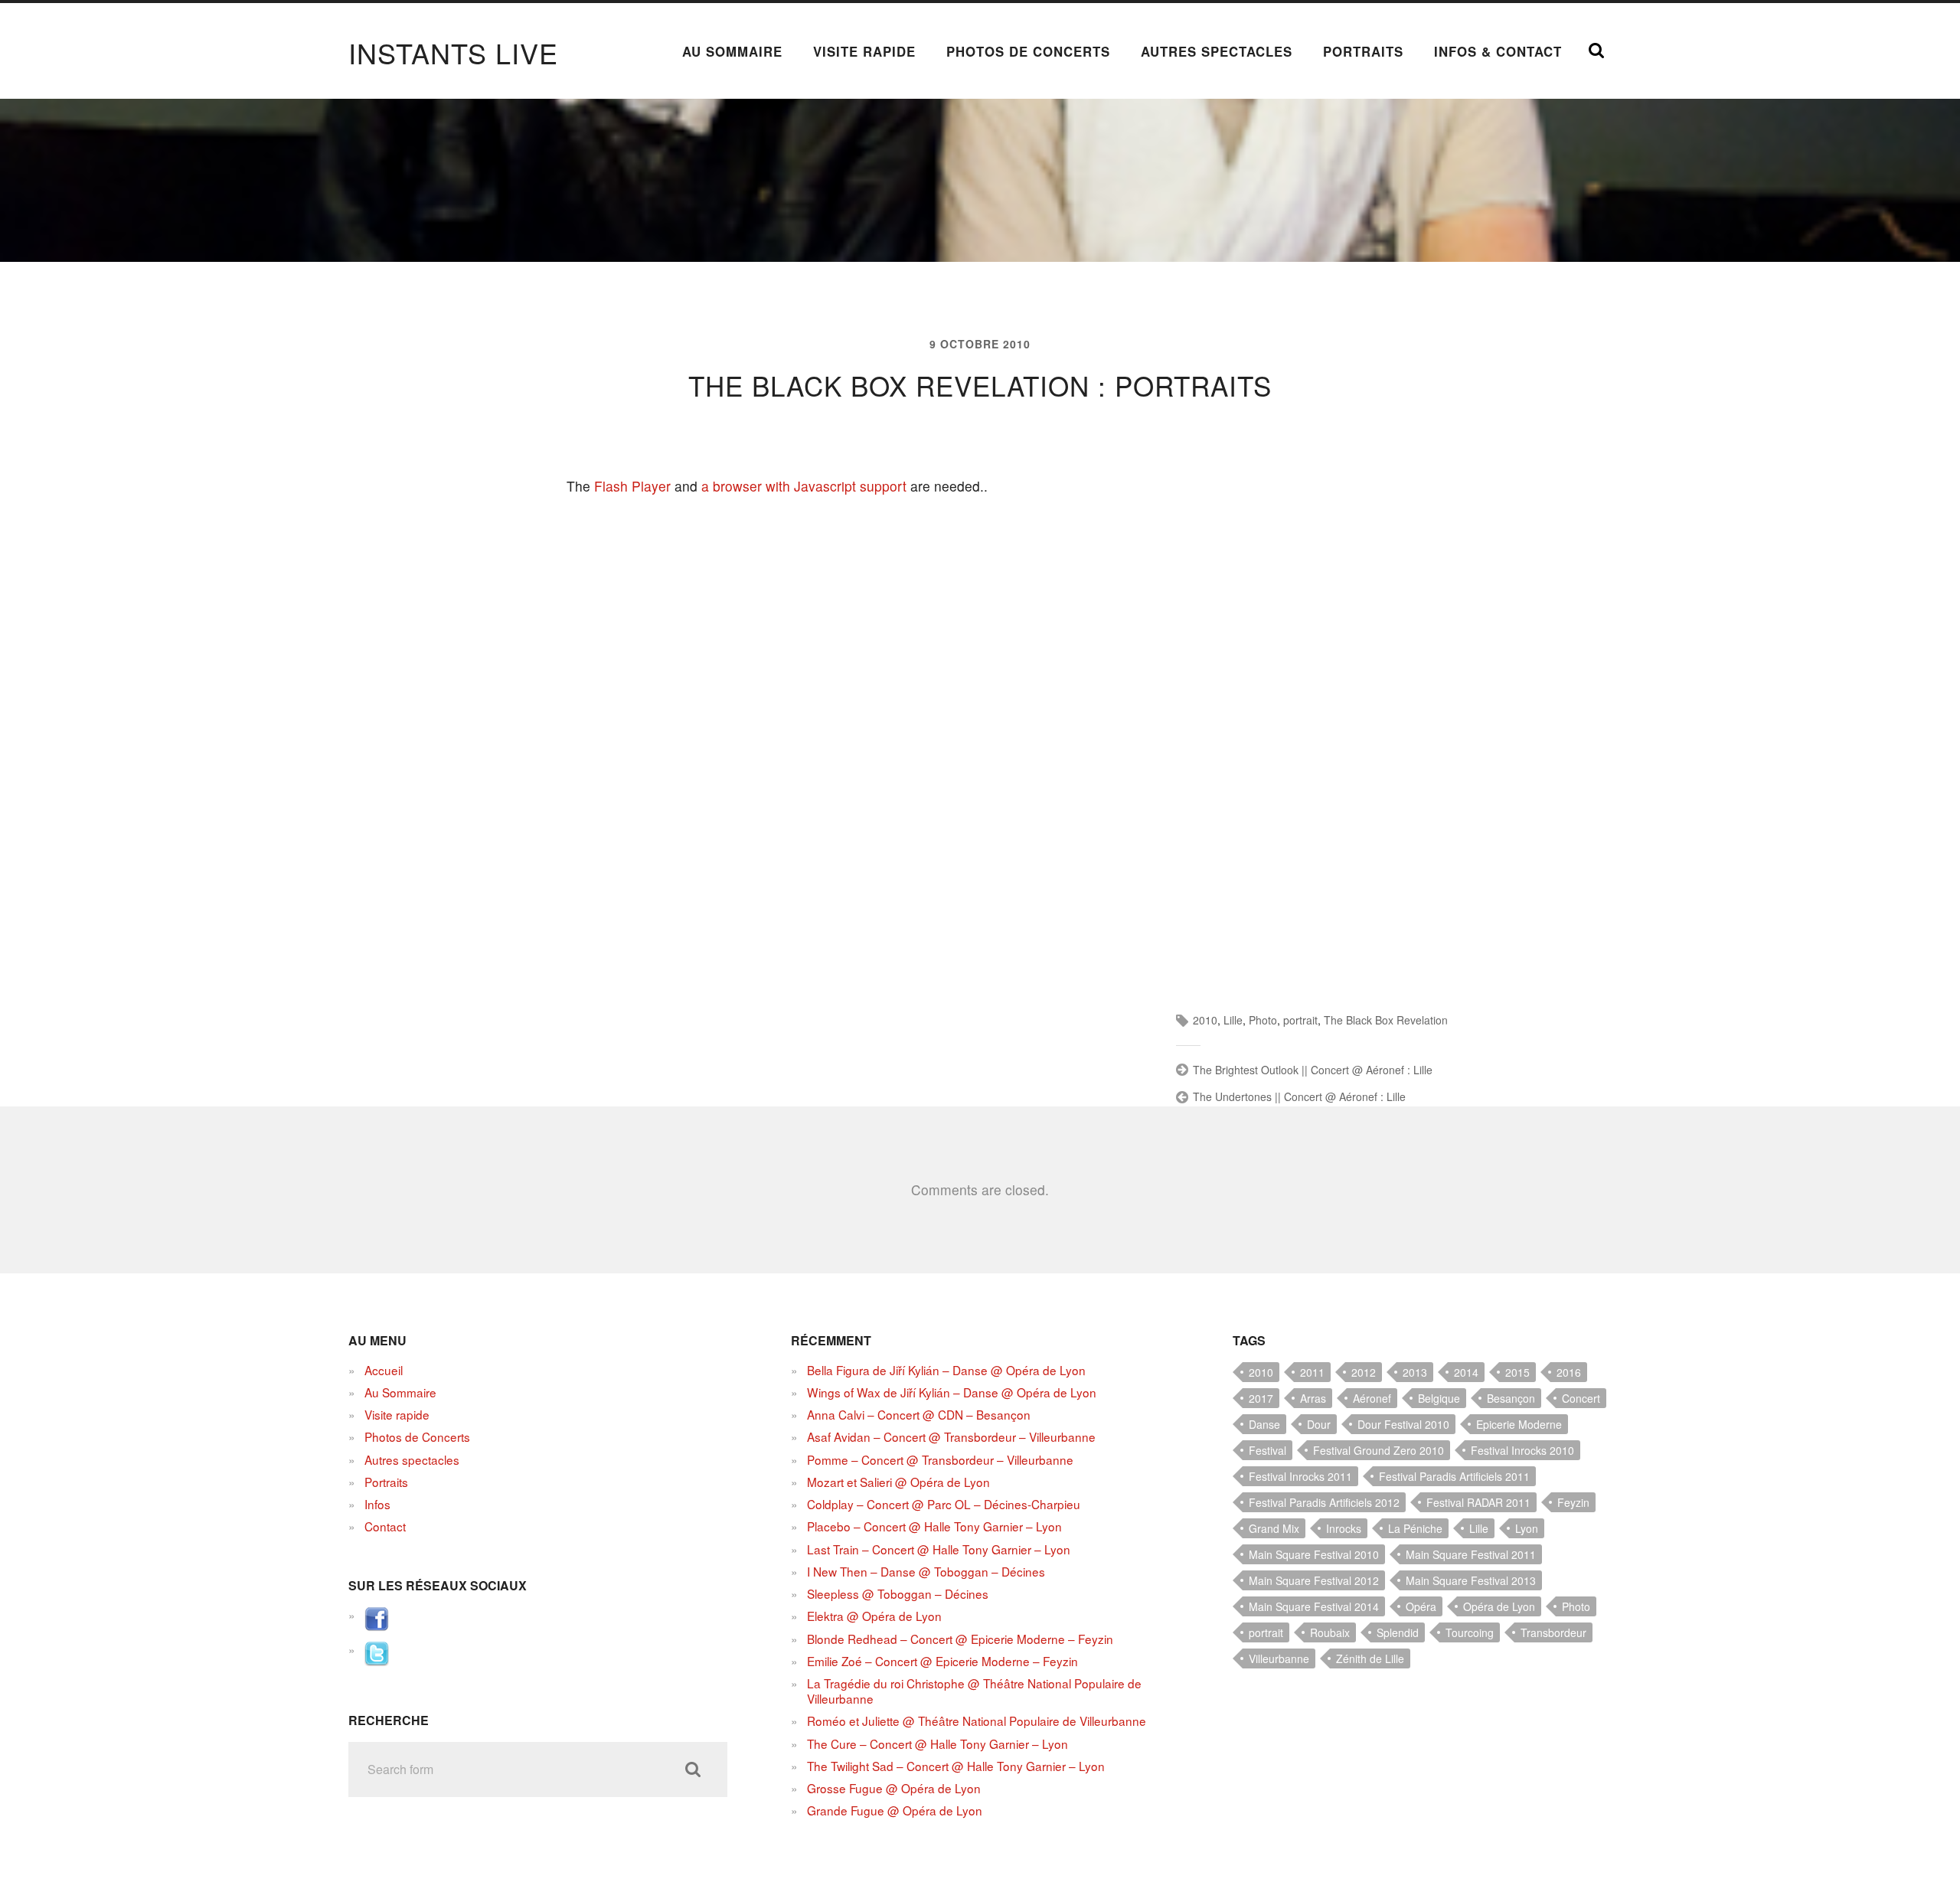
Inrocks (1344, 1528)
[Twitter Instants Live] (377, 1661)
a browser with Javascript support (804, 486)
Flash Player (632, 486)
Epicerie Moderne (1519, 1424)
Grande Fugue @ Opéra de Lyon (895, 1810)
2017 (1261, 1398)
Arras (1313, 1398)
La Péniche (1415, 1528)
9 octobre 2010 (980, 344)
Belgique (1439, 1398)
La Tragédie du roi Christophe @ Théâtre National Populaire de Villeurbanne (974, 1691)
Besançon (1511, 1398)
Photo (1263, 1020)
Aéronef (1372, 1398)
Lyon (1527, 1528)
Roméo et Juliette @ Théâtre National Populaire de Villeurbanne (977, 1721)
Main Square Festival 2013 (1471, 1580)
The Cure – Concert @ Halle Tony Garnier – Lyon (938, 1743)
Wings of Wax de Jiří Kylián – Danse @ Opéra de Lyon (952, 1392)
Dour (1319, 1424)
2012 (1364, 1372)
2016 (1569, 1372)
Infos (377, 1504)
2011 (1312, 1372)
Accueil (384, 1370)
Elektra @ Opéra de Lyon (874, 1616)
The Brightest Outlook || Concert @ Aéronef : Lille (1313, 1070)
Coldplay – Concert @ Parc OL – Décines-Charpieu (944, 1504)
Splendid (1398, 1632)
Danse (1264, 1424)
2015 (1517, 1372)
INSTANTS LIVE (453, 52)
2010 (1205, 1020)
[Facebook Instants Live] (377, 1626)
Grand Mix (1274, 1528)
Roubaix (1330, 1632)
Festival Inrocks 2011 (1300, 1476)
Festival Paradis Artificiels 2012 (1324, 1502)
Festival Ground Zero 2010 (1379, 1450)
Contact (385, 1526)
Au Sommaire (732, 51)
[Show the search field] (1596, 51)
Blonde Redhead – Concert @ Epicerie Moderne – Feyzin (960, 1639)
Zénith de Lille (1370, 1658)
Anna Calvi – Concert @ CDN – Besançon (919, 1414)
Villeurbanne (1279, 1658)
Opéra (1421, 1606)
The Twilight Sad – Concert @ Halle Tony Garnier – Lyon (956, 1766)
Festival (1267, 1450)
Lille (1233, 1020)
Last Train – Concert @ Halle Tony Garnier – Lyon (939, 1549)
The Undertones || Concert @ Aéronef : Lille (1299, 1096)
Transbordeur (1553, 1632)
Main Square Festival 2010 (1314, 1554)
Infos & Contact (1498, 51)
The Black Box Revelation (1386, 1020)
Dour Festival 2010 (1403, 1424)
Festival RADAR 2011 (1478, 1502)
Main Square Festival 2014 (1314, 1606)
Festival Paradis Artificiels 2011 (1454, 1476)
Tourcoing (1470, 1632)
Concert (1581, 1398)
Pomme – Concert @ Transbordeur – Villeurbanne (940, 1459)
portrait (1300, 1020)
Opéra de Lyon (1499, 1606)
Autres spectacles (1217, 51)
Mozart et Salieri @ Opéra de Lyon (898, 1482)
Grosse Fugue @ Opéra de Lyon (894, 1788)
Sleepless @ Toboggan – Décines (898, 1593)
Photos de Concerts (1028, 51)
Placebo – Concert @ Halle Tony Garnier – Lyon (934, 1526)
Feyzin (1573, 1502)
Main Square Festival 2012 (1314, 1580)
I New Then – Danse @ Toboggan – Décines (926, 1571)
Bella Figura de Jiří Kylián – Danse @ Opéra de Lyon (946, 1370)
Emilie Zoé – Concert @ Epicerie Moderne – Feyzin (942, 1661)
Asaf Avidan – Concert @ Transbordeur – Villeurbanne (951, 1436)
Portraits (1363, 51)
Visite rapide (864, 51)
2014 (1466, 1372)
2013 (1415, 1372)
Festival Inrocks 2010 (1522, 1450)
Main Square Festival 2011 (1471, 1554)
